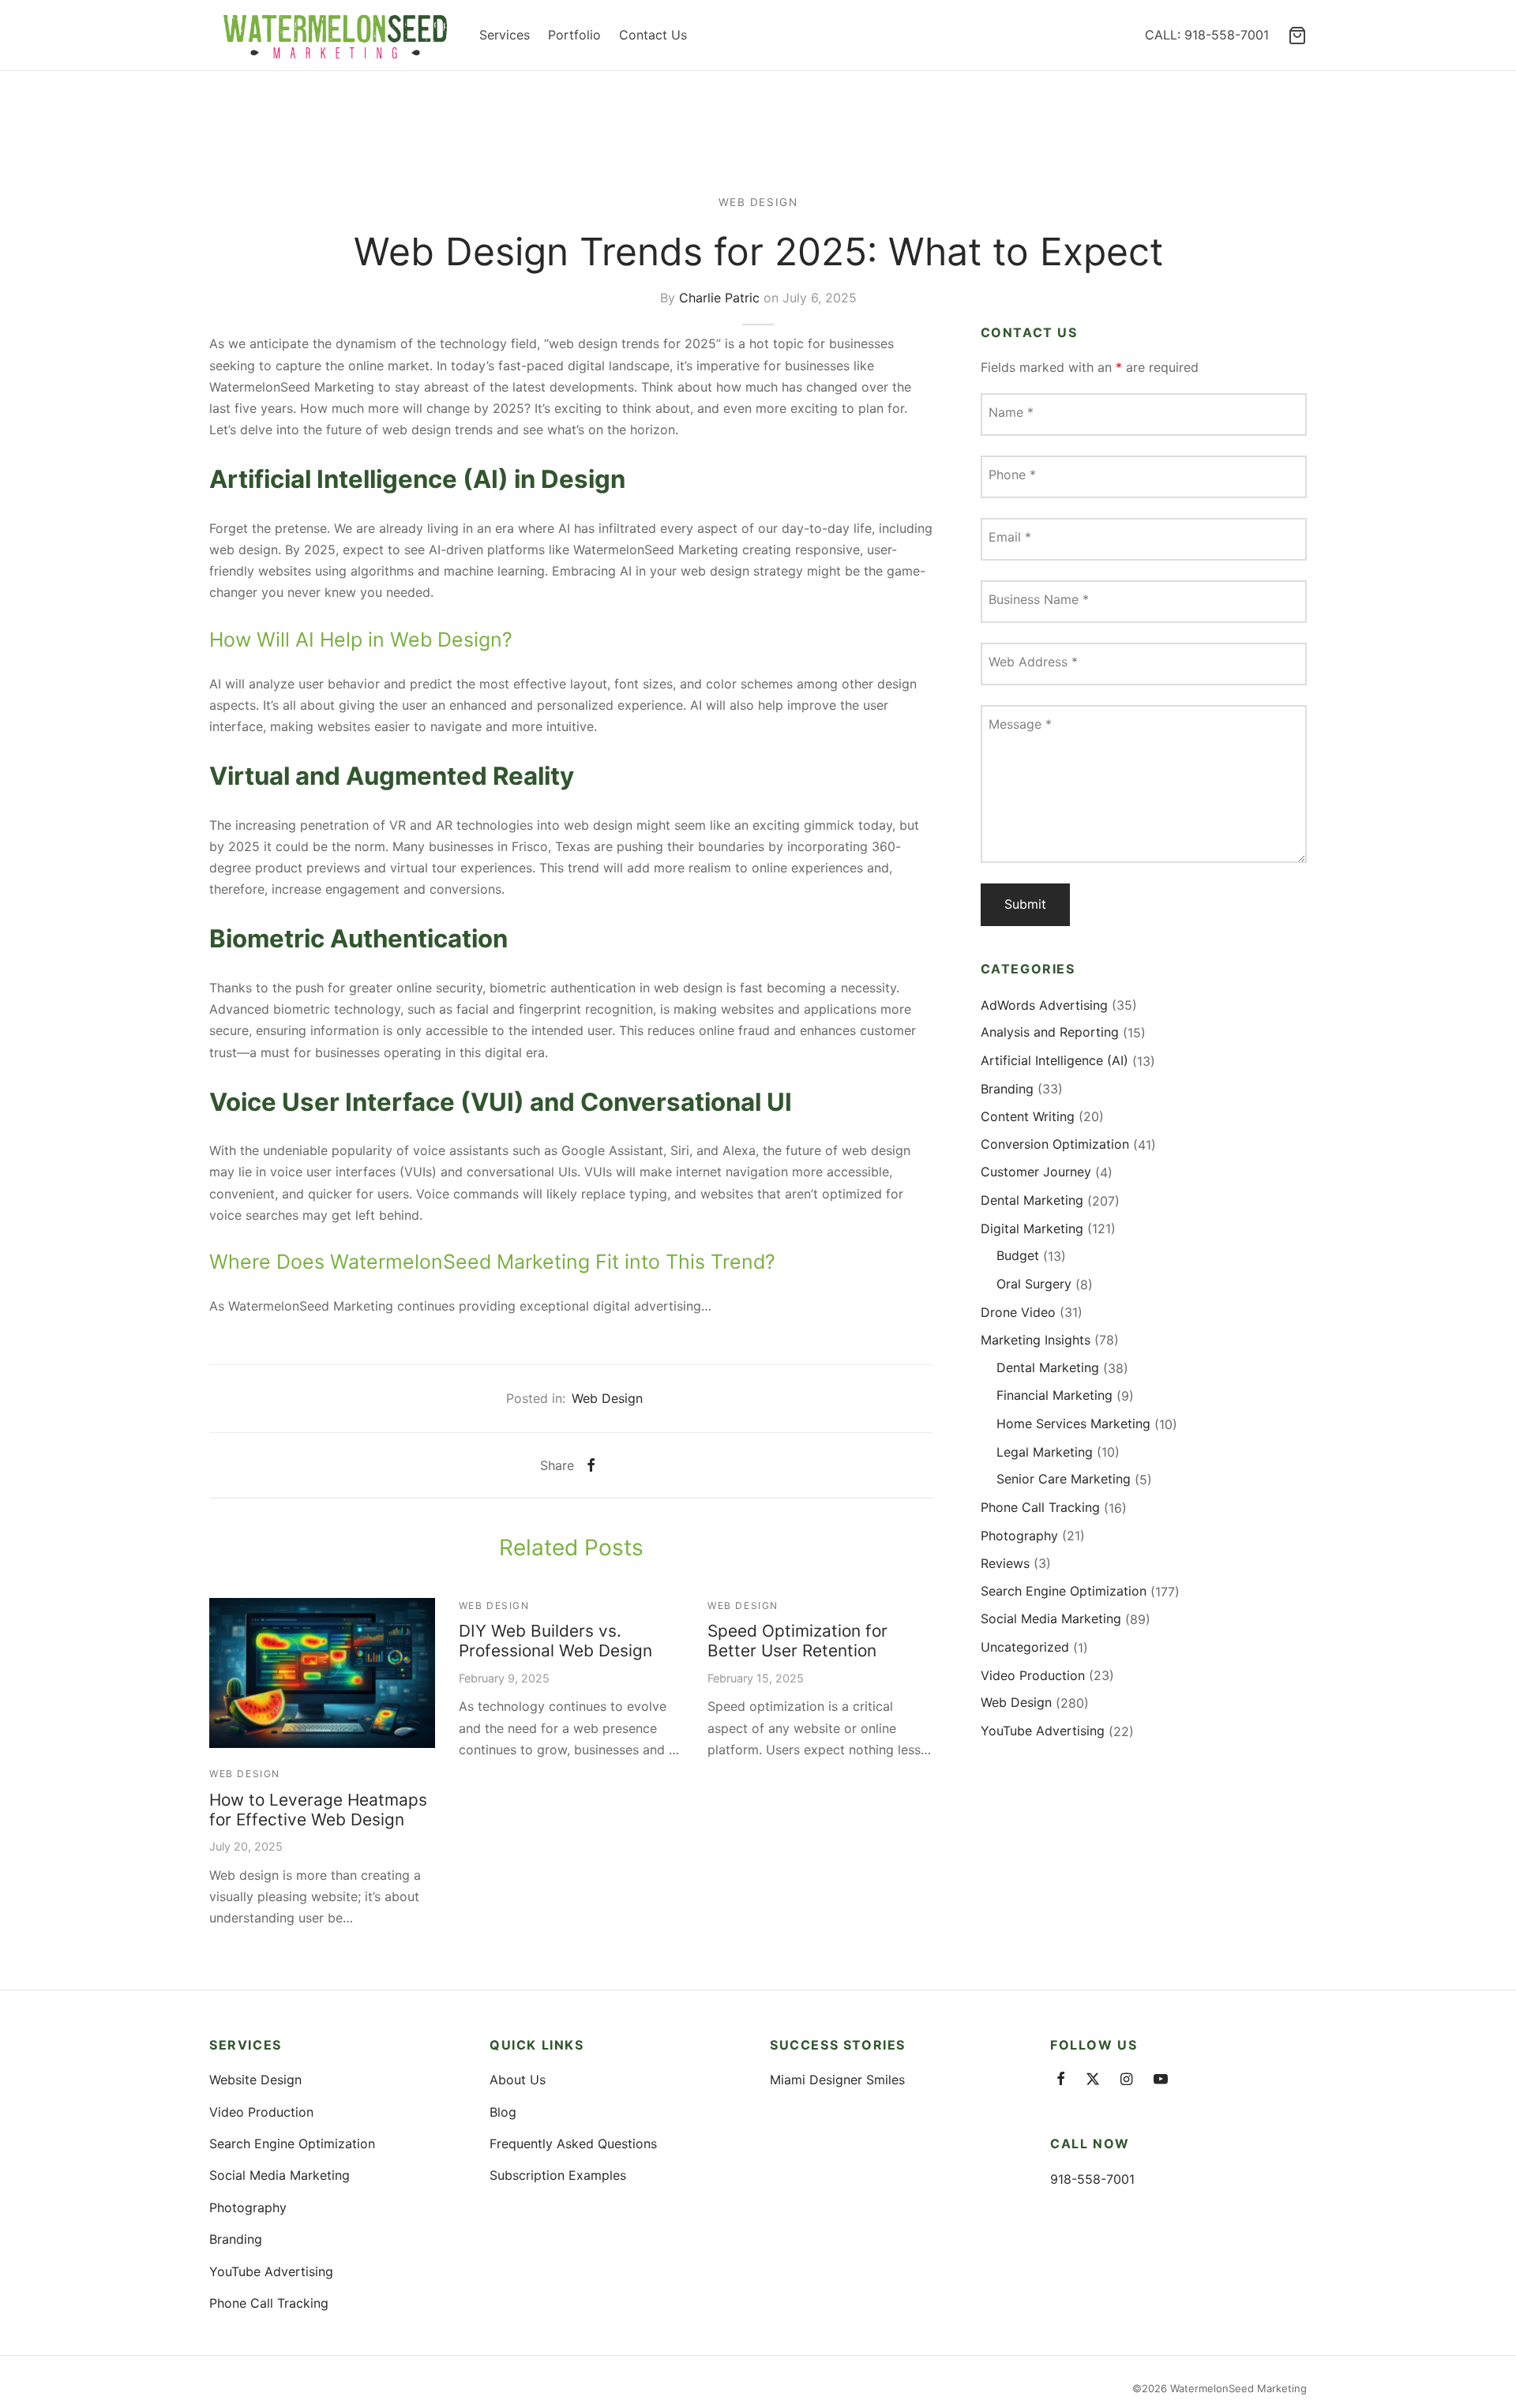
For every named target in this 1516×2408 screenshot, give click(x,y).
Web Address (1033, 662)
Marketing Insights (1036, 1340)
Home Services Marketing (1073, 1423)
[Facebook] (591, 1465)
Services (505, 35)
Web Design (758, 202)
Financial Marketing (1054, 1396)
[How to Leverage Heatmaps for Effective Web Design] (322, 1673)
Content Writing (1028, 1116)
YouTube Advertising (1043, 1731)
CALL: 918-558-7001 (1207, 35)
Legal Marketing (1045, 1452)
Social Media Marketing (1051, 1619)
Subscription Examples (558, 2175)
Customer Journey (1036, 1172)
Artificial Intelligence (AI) (1054, 1060)
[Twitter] (1093, 2080)
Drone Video (1018, 1312)
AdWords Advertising (1044, 1005)
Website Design (255, 2080)
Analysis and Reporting (1050, 1033)
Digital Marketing (1032, 1228)
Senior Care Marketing (1064, 1480)
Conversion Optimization (1055, 1144)
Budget (1018, 1256)
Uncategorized (1025, 1647)
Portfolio (574, 35)
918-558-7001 (1092, 2179)
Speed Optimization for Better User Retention (797, 1641)
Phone (1012, 475)
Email (1010, 538)
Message (1020, 725)
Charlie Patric (719, 297)
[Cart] (1297, 36)
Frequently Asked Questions (573, 2144)
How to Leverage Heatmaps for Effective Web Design (318, 1810)
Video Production (1033, 1675)
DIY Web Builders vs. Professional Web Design (555, 1641)
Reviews (1005, 1563)
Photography (1019, 1536)
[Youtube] (1161, 2080)
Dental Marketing (1032, 1200)
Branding (1007, 1089)
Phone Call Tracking (1040, 1507)
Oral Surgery (1034, 1284)
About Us (518, 2080)
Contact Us (653, 35)
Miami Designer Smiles (837, 2080)
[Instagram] (1126, 2080)
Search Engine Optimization (1064, 1591)
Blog (503, 2112)
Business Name (1039, 600)
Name (1011, 413)
